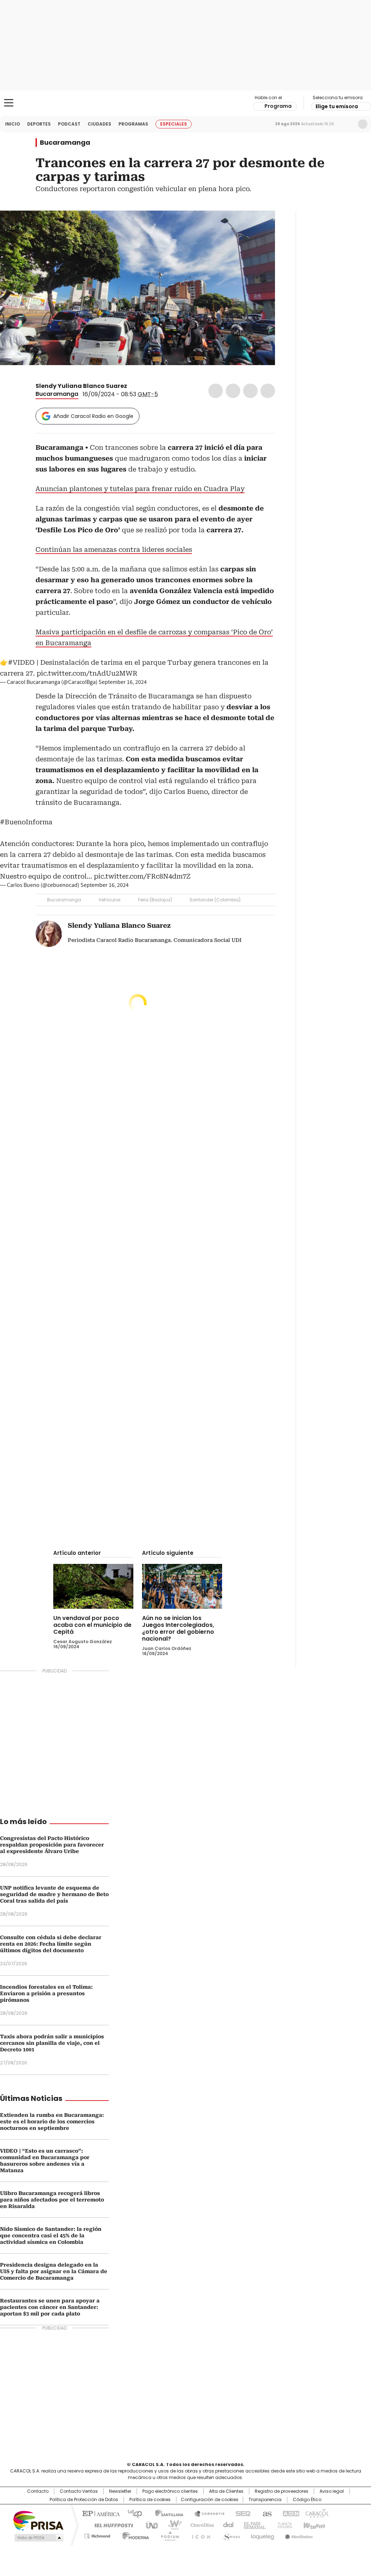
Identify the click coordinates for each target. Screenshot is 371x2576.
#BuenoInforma (26, 822)
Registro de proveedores (282, 2491)
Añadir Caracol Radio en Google (93, 416)
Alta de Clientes (226, 2491)
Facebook (216, 391)
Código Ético (307, 2500)
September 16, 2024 (123, 682)
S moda (230, 2535)
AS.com (266, 2513)
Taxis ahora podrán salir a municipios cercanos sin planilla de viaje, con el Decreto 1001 (52, 2043)
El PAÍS (100, 2513)
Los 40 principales (132, 2513)
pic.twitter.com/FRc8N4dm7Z (142, 876)
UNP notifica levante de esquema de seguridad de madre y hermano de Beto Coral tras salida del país (54, 1894)
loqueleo (262, 2535)
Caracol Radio (185, 103)
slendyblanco (141, 386)
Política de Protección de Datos (84, 2500)
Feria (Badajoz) (155, 900)
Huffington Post (111, 2525)
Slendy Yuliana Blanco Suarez (81, 386)
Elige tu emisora (337, 106)
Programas (133, 124)
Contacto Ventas (79, 2491)
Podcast (69, 124)
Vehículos (110, 900)
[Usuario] (363, 124)
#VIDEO (21, 662)
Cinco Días (200, 2525)
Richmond (97, 2535)
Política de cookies (150, 2500)
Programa (278, 106)
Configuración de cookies (210, 2500)
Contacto (38, 2491)
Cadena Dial (226, 2525)
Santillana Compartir (206, 2513)
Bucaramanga (65, 143)
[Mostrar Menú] (9, 103)
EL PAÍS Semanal (253, 2525)
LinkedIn (250, 391)
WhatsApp (268, 391)
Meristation (298, 2535)
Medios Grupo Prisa (38, 2538)
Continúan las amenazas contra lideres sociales (114, 549)
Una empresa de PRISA (38, 2520)
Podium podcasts (168, 2535)
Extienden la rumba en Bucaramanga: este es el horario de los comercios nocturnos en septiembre (52, 2122)
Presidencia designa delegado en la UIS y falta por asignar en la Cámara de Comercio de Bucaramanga (54, 2271)
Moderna (134, 2535)
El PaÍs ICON (199, 2535)
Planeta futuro (283, 2525)
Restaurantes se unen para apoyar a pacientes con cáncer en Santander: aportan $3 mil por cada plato (50, 2307)
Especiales (174, 124)
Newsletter (347, 124)
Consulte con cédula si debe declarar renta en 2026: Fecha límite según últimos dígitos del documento (51, 1944)
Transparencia (265, 2500)
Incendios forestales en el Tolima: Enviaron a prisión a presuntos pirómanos (46, 1993)
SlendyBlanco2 (132, 386)
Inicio (12, 124)
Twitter (233, 391)
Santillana (166, 2513)
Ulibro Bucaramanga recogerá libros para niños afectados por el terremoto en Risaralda (52, 2200)
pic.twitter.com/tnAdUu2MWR (87, 673)
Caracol (316, 2513)
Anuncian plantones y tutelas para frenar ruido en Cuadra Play (140, 489)
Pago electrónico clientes (170, 2491)
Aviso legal (332, 2491)
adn (290, 2513)
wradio (171, 2525)
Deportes (39, 124)
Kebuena (313, 2525)
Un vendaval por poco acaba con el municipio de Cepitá (92, 1625)
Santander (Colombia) (215, 900)
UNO (149, 2525)
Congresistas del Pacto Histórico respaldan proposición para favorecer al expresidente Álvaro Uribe (52, 1845)
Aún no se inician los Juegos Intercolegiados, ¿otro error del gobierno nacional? (178, 1628)
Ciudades (99, 124)
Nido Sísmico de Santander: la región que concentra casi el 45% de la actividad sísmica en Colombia (51, 2236)
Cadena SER (241, 2513)
